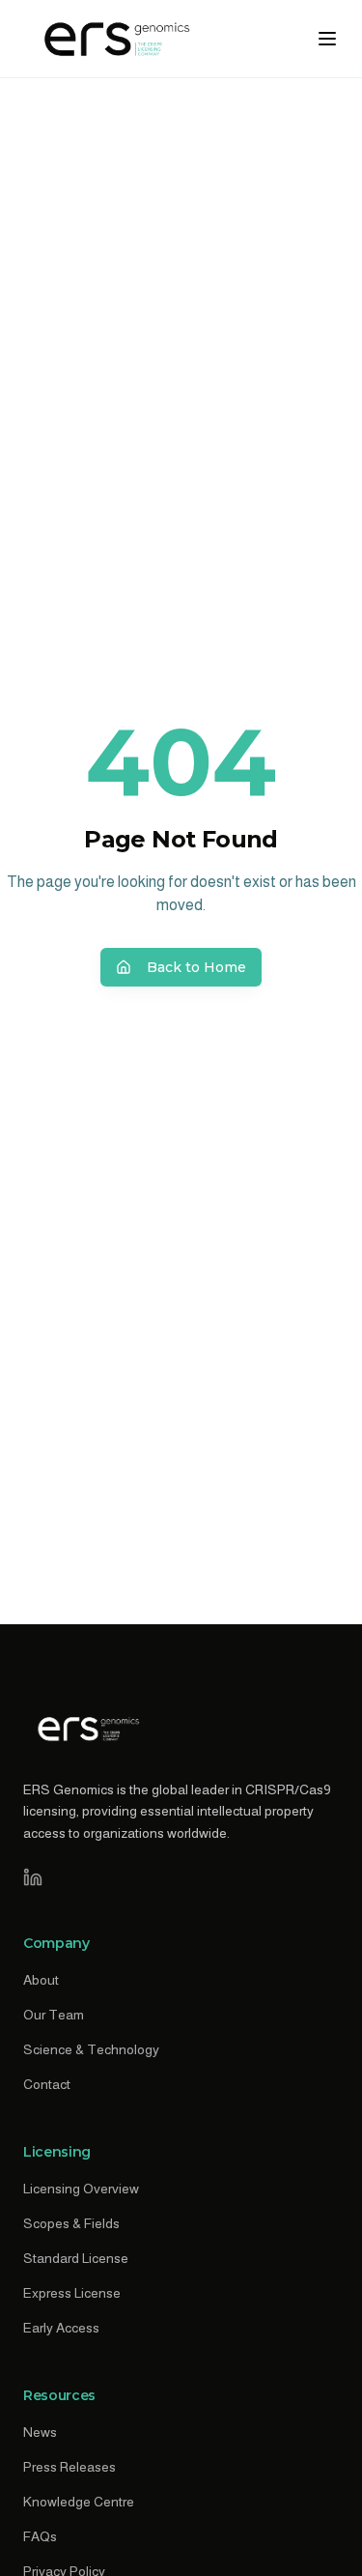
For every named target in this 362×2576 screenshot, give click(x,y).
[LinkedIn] (33, 1877)
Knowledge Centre (79, 2502)
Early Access (61, 2328)
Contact (47, 2084)
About (41, 1980)
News (40, 2432)
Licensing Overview (81, 2189)
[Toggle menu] (327, 39)
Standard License (76, 2258)
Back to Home (196, 967)
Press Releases (70, 2467)
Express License (72, 2293)
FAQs (40, 2536)
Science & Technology (91, 2049)
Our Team (54, 2015)
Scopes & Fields (71, 2223)
